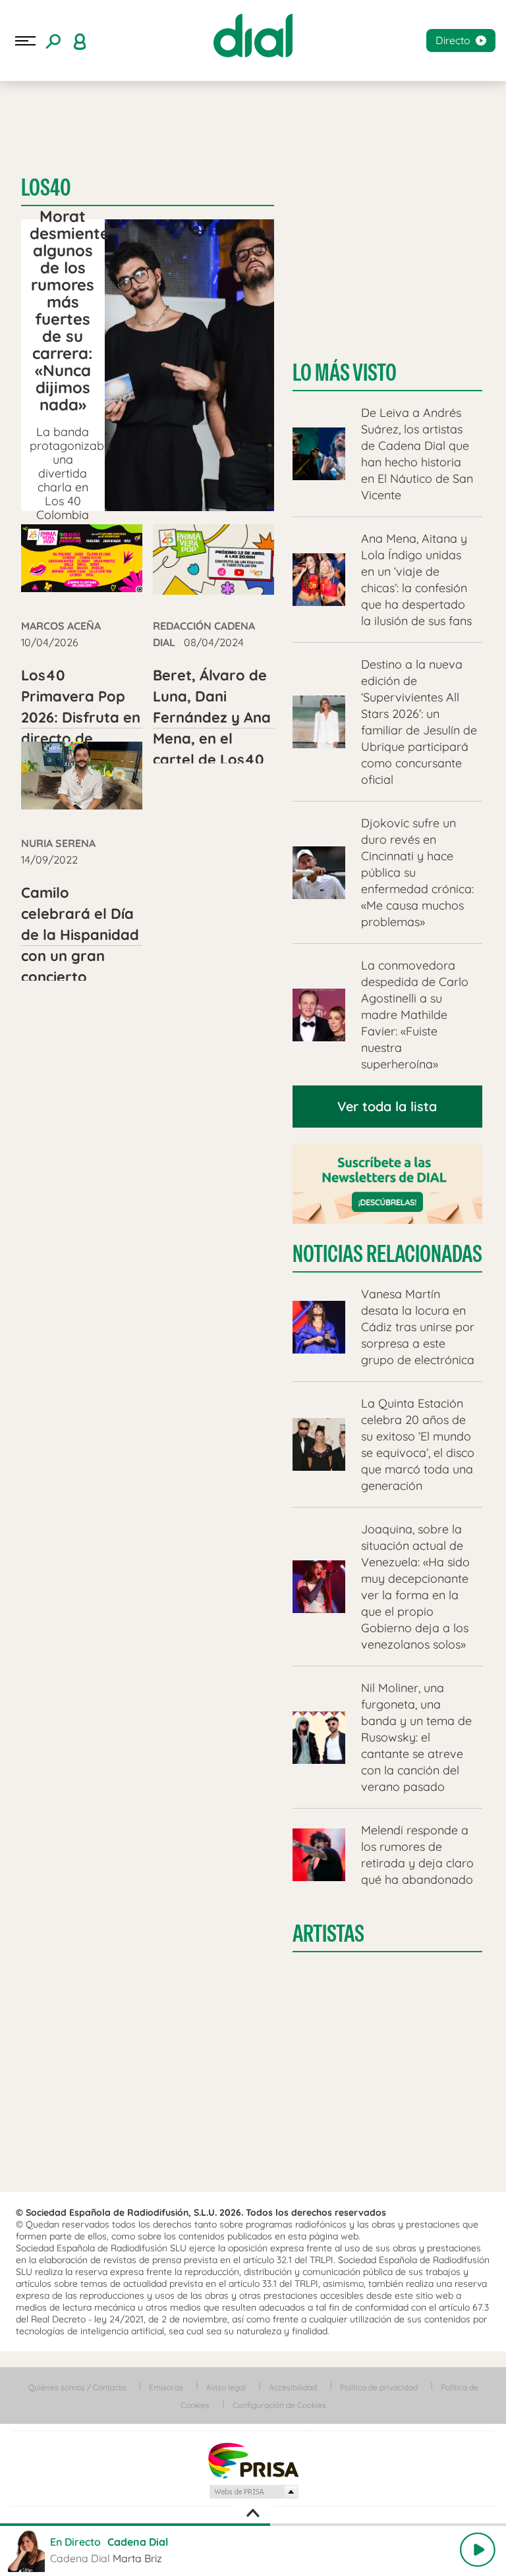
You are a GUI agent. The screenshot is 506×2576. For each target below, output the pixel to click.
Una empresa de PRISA (253, 2460)
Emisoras (166, 2387)
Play (478, 2550)
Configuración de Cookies (279, 2405)
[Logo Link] (253, 36)
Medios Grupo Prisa (253, 2492)
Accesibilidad (293, 2387)
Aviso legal (226, 2387)
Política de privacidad (379, 2387)
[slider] (253, 2525)
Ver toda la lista (387, 1106)
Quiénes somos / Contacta (77, 2387)
